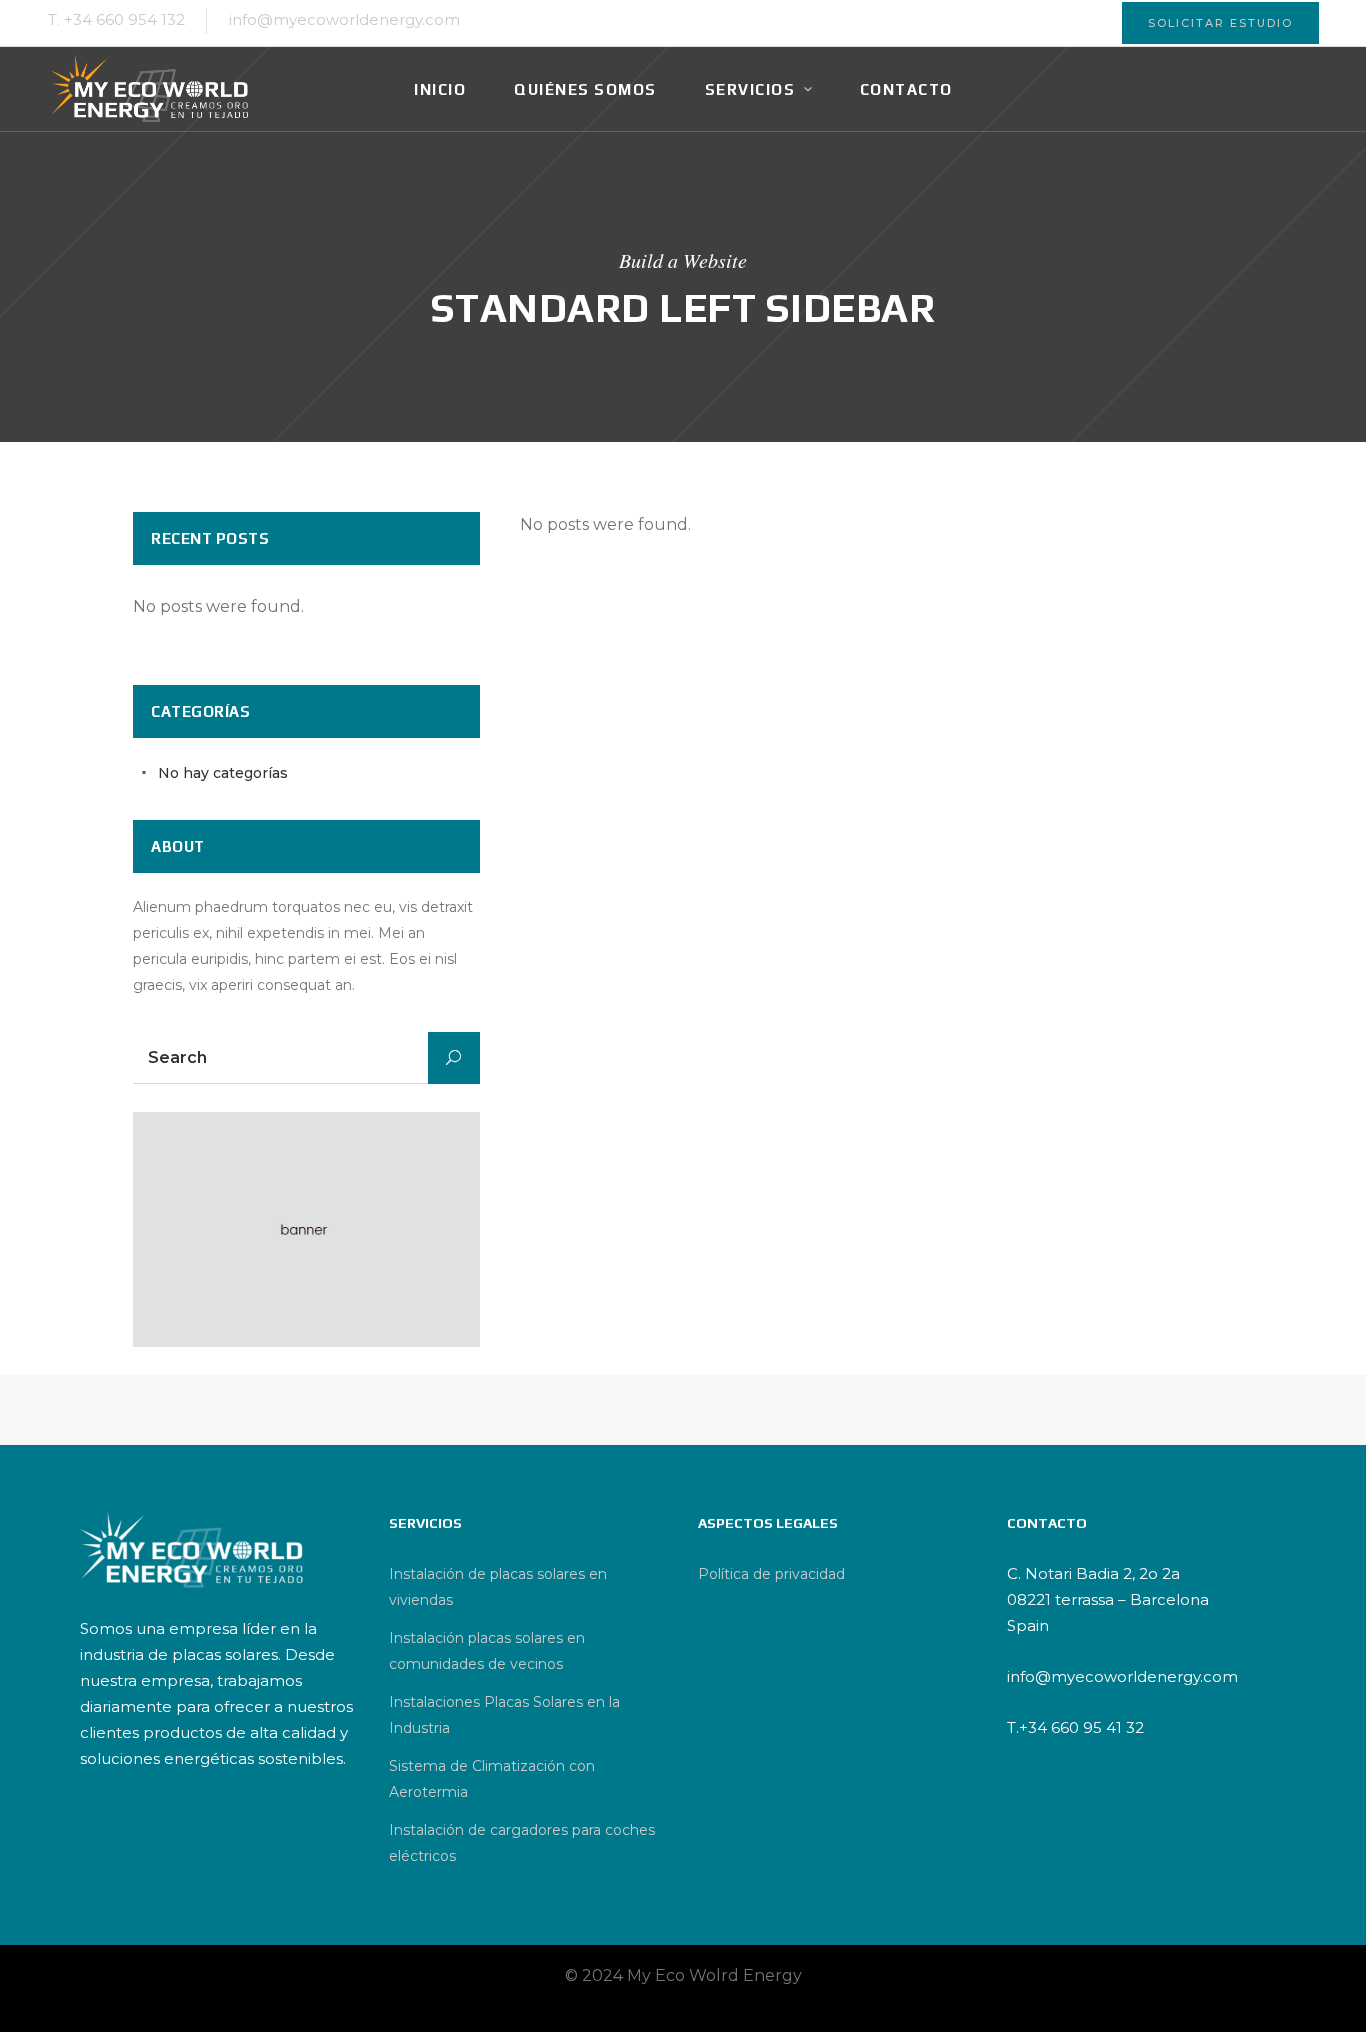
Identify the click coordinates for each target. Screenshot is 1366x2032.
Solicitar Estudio (1220, 23)
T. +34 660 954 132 (116, 19)
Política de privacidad (771, 1574)
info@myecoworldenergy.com (344, 19)
